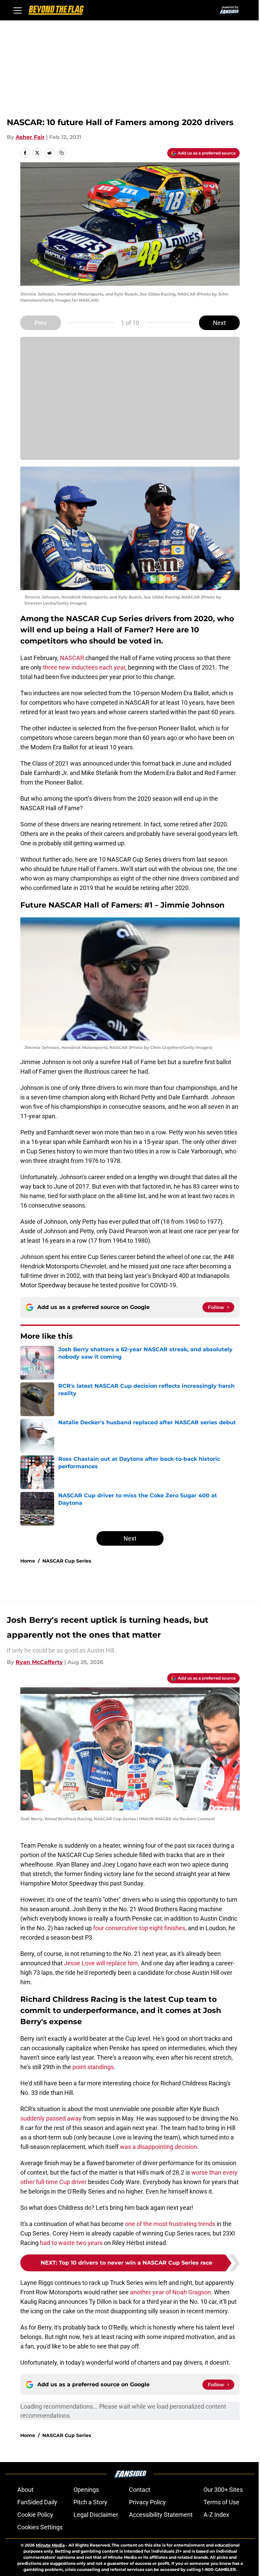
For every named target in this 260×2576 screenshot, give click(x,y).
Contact (140, 2490)
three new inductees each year (84, 667)
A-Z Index (216, 2515)
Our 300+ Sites (223, 2490)
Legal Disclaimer (96, 2515)
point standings (93, 2067)
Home (28, 1561)
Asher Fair (30, 137)
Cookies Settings (40, 2527)
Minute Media (50, 2545)
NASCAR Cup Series (67, 1561)
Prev (41, 323)
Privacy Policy (147, 2502)
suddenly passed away (51, 2118)
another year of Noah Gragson (170, 2292)
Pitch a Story (90, 2502)
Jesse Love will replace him (101, 1963)
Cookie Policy (35, 2515)
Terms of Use (221, 2502)
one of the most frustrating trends (170, 2224)
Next (219, 323)
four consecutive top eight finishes (139, 1928)
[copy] (62, 153)
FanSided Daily (37, 2502)
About (25, 2490)
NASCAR (72, 658)
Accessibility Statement (161, 2515)
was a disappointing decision (158, 2147)
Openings (86, 2490)
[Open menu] (18, 10)
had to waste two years (71, 2243)
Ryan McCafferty (39, 1662)
